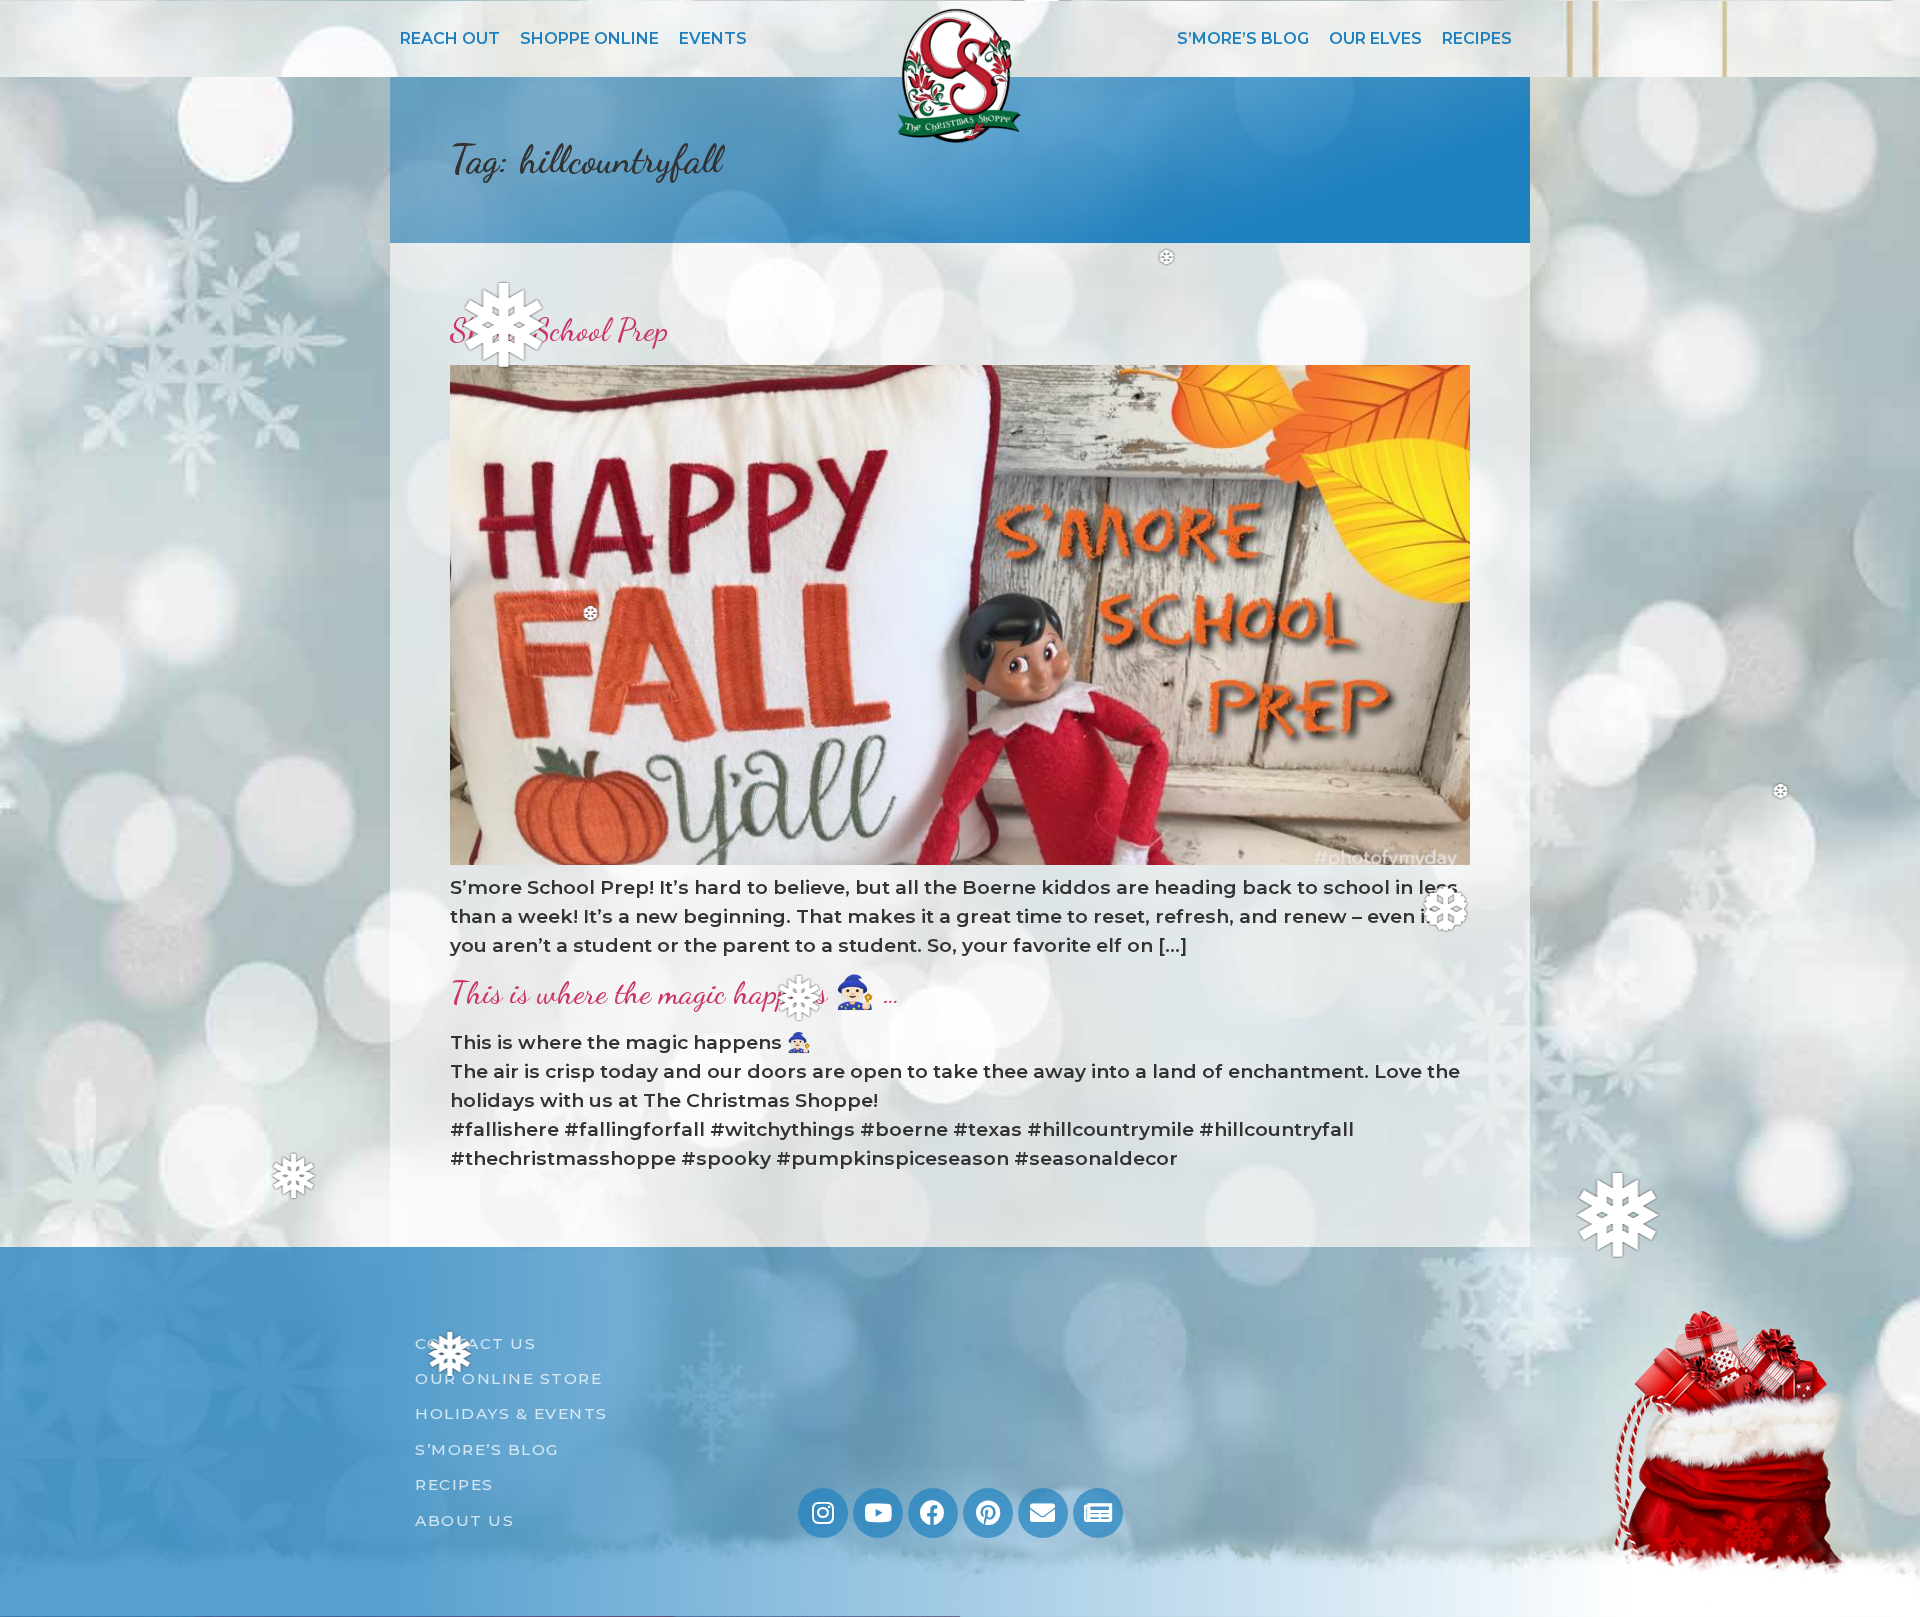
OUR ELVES (1375, 38)
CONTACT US (475, 1343)
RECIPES (1477, 38)
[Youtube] (878, 1513)
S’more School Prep (559, 330)
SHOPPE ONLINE (589, 38)
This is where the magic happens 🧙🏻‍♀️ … (675, 993)
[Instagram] (823, 1513)
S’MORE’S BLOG (1243, 38)
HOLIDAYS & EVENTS (511, 1413)
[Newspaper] (1098, 1513)
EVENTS (713, 38)
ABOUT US (464, 1520)
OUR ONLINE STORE (508, 1378)
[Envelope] (1043, 1513)
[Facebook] (933, 1513)
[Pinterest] (988, 1513)
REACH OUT (450, 38)
